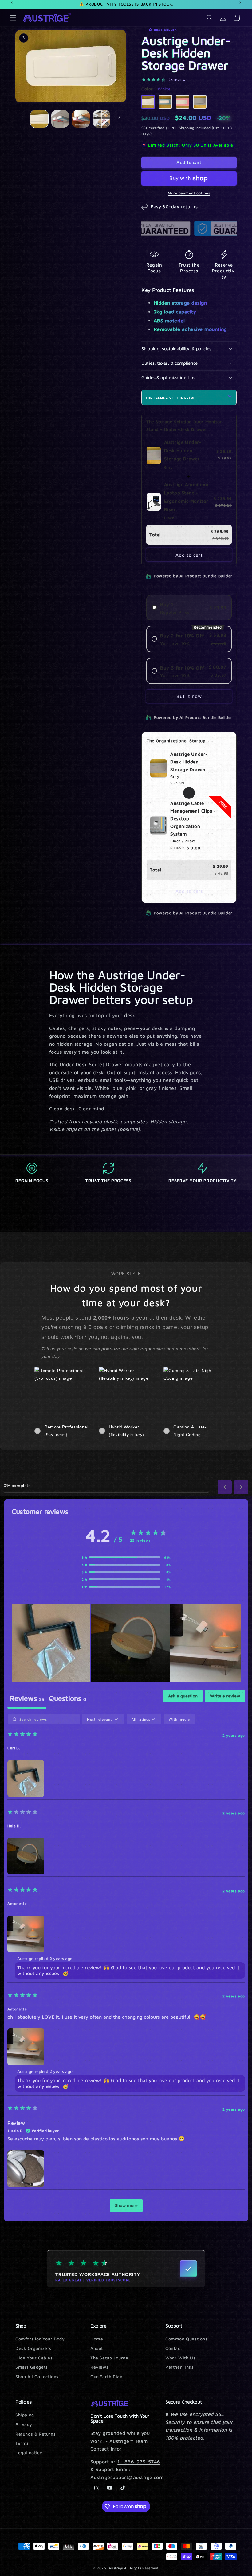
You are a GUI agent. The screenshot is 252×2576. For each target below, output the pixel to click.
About (97, 2348)
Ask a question (183, 1696)
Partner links (180, 2367)
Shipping (25, 2415)
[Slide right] (119, 117)
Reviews (99, 2367)
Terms (22, 2443)
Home (97, 2339)
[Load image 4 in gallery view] (102, 119)
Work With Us (180, 2358)
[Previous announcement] (12, 3)
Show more (126, 2205)
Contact (174, 2348)
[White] (148, 102)
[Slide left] (22, 117)
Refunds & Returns (35, 2434)
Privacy (24, 2424)
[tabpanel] (126, 1966)
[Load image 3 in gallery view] (81, 119)
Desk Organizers (33, 2348)
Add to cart (189, 555)
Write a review (225, 1696)
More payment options (189, 193)
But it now (189, 696)
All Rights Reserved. (142, 2568)
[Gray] (200, 102)
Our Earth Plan (106, 2376)
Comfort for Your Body (40, 2339)
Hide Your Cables (34, 2358)
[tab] (67, 1699)
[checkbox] (179, 1719)
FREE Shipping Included (190, 128)
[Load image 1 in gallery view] (39, 119)
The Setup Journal (110, 2358)
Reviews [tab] (27, 1698)
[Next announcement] (240, 3)
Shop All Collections (37, 2376)
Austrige (116, 2568)
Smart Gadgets (32, 2367)
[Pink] (183, 102)
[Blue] (165, 102)
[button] (13, 18)
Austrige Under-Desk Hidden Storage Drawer (189, 762)
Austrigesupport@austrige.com (127, 2477)
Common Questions (187, 2339)
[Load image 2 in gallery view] (60, 119)
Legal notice (29, 2453)
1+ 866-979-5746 (139, 2462)
